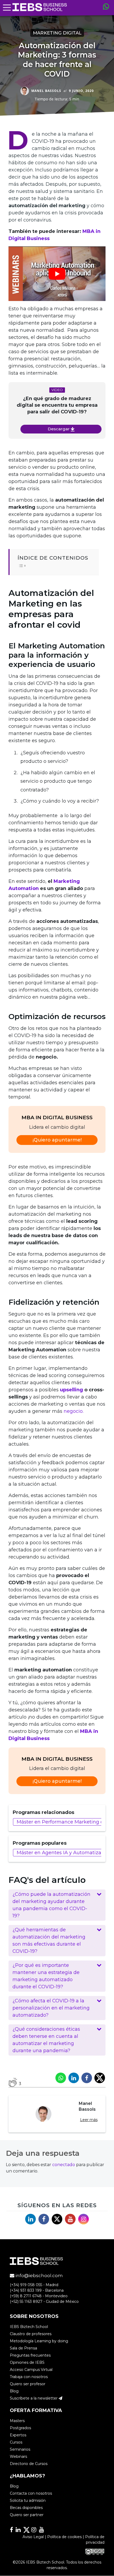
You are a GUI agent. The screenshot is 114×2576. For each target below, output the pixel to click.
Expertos (18, 2435)
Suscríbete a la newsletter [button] (34, 2398)
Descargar (59, 429)
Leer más (89, 2120)
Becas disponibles (26, 2508)
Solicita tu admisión (28, 2501)
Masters (17, 2421)
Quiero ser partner (27, 2515)
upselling (71, 1390)
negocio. (74, 1411)
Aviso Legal (33, 2537)
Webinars (18, 2457)
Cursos (16, 2442)
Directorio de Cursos (29, 2464)
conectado (64, 2165)
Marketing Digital (57, 33)
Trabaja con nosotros (29, 2377)
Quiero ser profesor (28, 2384)
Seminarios (20, 2449)
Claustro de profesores (31, 2334)
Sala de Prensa (23, 2348)
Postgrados (20, 2428)
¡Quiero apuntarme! (57, 1140)
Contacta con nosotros (31, 2494)
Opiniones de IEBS (27, 2362)
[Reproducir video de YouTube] (57, 274)
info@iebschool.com (39, 2276)
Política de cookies (64, 2537)
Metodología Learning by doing (39, 2341)
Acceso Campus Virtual (31, 2370)
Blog (14, 2391)
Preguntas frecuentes (30, 2355)
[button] (57, 1905)
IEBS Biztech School (29, 2327)
